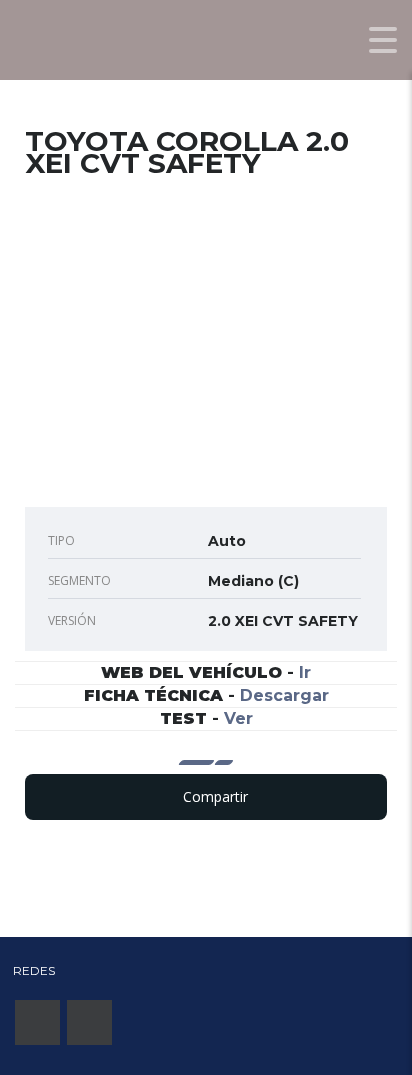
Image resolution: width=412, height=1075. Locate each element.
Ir (305, 672)
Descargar (284, 695)
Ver (238, 718)
